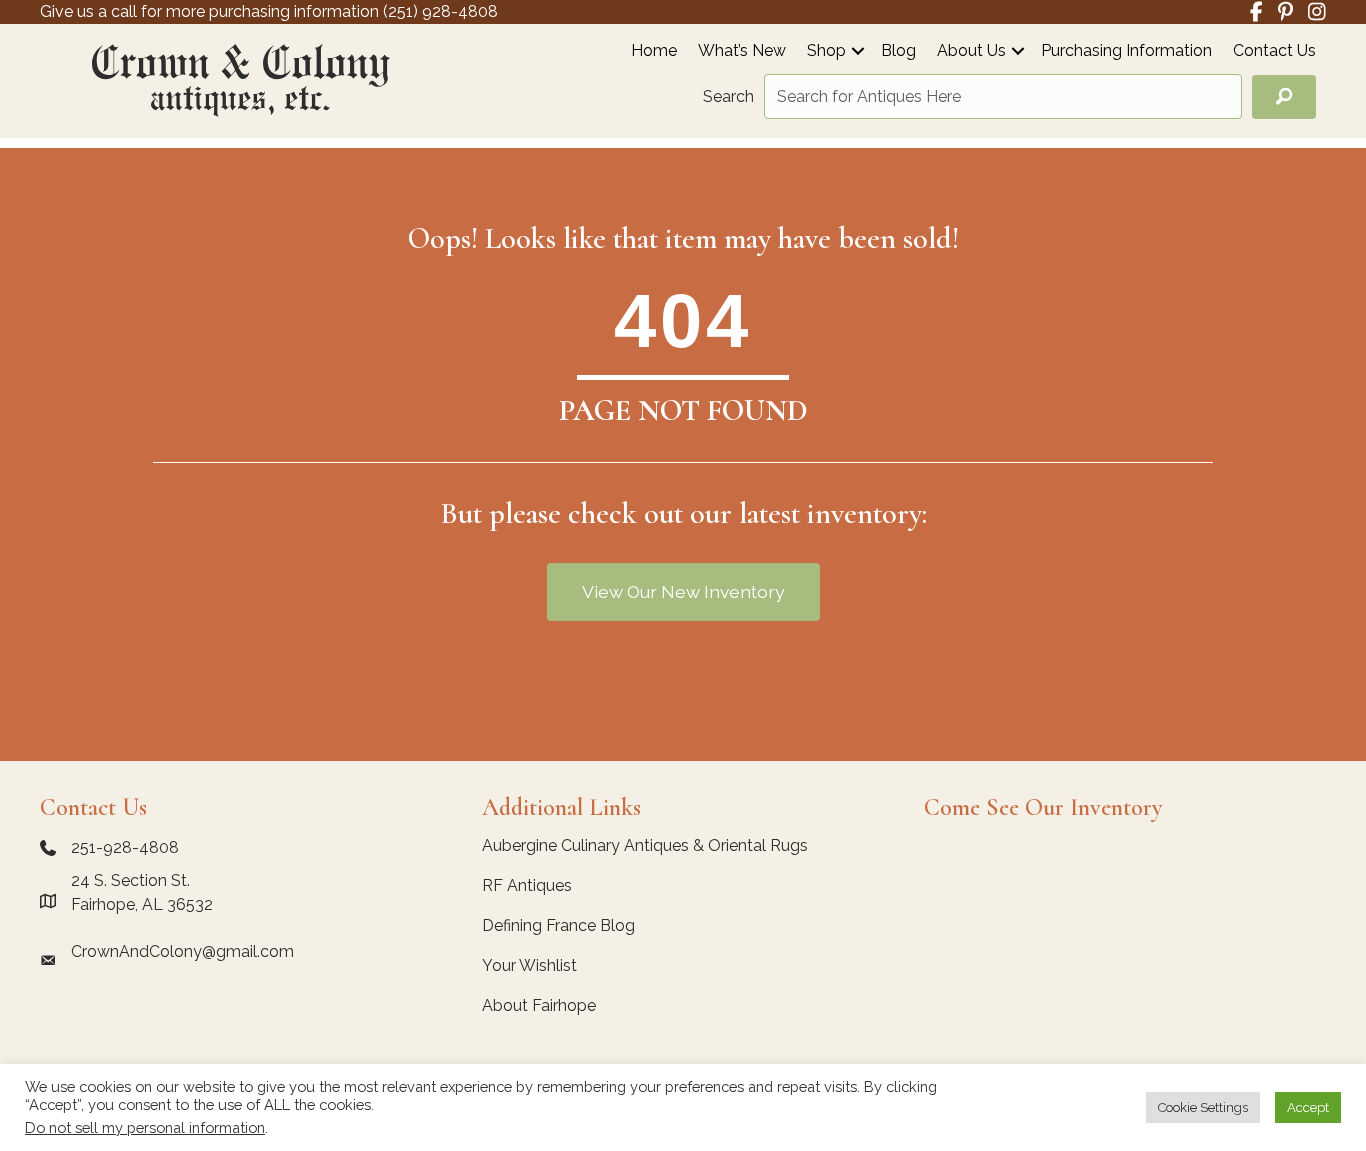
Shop (826, 51)
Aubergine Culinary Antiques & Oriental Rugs (645, 845)
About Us (971, 51)
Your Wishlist (529, 965)
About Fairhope (539, 1005)
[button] (858, 50)
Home (654, 51)
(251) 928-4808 (440, 11)
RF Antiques (527, 885)
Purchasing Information (1126, 51)
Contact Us (1274, 51)
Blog (898, 51)
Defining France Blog (558, 925)
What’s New (742, 51)
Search (728, 96)
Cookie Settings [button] (1203, 1107)
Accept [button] (1308, 1107)
